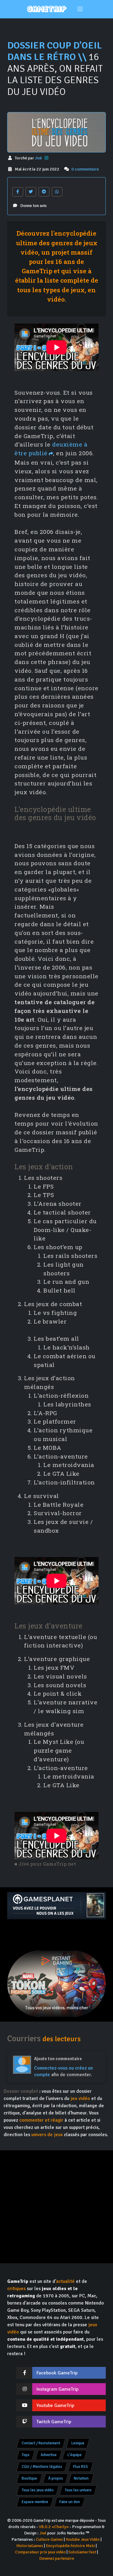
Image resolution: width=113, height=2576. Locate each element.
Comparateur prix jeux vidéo (40, 2552)
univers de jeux (47, 2135)
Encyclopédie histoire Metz (70, 2546)
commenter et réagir (41, 2120)
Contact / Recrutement (41, 2443)
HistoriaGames (30, 2546)
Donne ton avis (33, 206)
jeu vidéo (80, 2098)
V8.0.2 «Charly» (54, 2527)
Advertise (49, 2455)
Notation (81, 2478)
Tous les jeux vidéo (38, 2490)
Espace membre (35, 2502)
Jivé (39, 158)
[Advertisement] (56, 1935)
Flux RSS (81, 2467)
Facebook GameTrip (57, 2373)
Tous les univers (78, 2490)
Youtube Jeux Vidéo (83, 2539)
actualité (65, 2281)
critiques (16, 2289)
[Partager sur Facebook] (18, 192)
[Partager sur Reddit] (44, 192)
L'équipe (75, 2455)
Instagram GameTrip (57, 2389)
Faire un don (70, 2502)
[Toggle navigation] (80, 9)
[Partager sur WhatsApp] (57, 192)
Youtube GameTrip (55, 2405)
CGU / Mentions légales (42, 2467)
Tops (26, 2455)
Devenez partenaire (57, 2558)
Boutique (29, 2478)
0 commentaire (85, 169)
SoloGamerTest (82, 2552)
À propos (56, 2478)
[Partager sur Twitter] (31, 192)
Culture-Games (49, 2539)
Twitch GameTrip (54, 2422)
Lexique (78, 2443)
